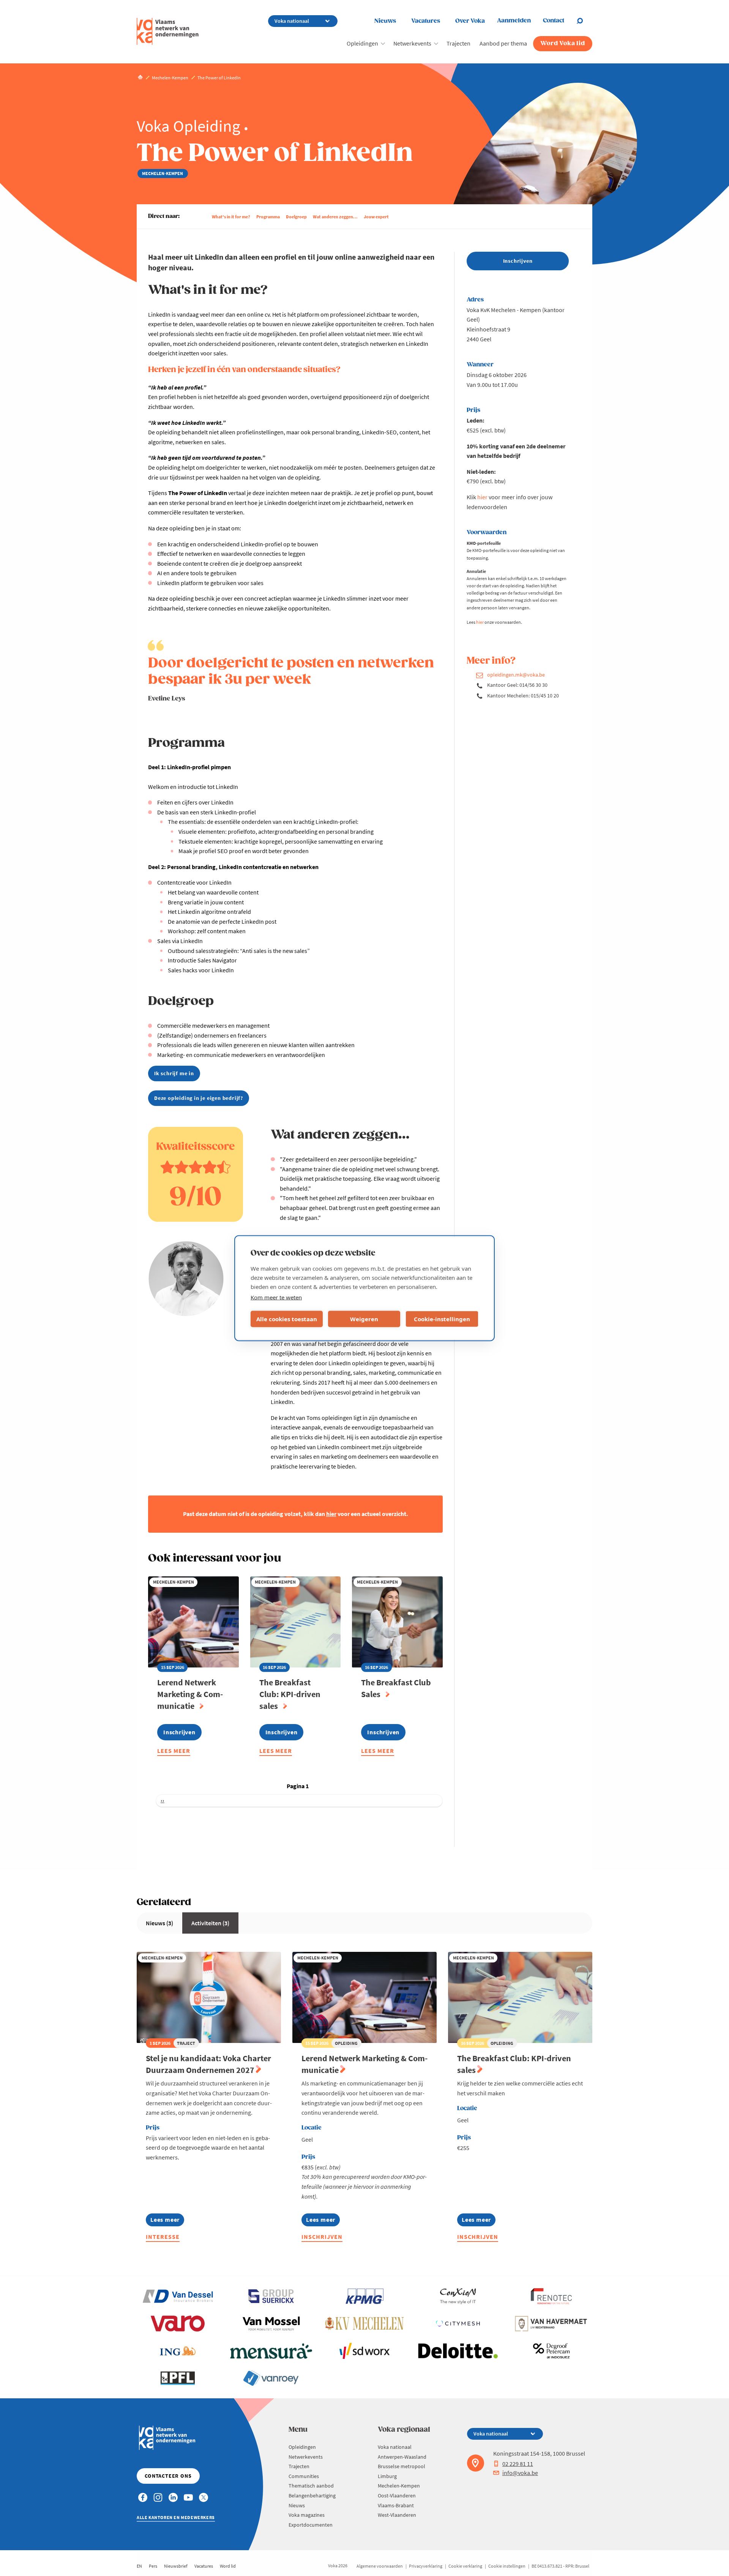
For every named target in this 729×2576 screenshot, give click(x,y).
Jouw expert (376, 217)
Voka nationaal (395, 2447)
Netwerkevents (412, 43)
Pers (153, 2566)
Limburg (387, 2476)
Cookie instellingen (507, 2566)
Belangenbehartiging (312, 2496)
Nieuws (385, 21)
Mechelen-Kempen (399, 2486)
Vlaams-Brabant (396, 2505)
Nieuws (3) (159, 1923)
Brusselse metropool (402, 2466)
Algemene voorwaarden (380, 2566)
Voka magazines (307, 2515)
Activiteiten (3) (210, 1923)
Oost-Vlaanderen (397, 2496)
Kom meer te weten (276, 1297)
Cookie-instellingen (442, 1319)
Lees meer (174, 1752)
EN (139, 2566)
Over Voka (470, 21)
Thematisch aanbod (311, 2486)
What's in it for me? (231, 217)
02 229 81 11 (518, 2464)
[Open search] (584, 21)
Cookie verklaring (465, 2566)
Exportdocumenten (311, 2525)
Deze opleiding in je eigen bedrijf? (199, 1098)
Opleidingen (362, 43)
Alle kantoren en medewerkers (176, 2517)
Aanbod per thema (503, 43)
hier (482, 497)
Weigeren (364, 1319)
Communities (304, 2476)
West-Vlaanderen (397, 2515)
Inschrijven (322, 2237)
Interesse (163, 2237)
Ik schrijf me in (174, 1073)
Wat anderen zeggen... (335, 217)
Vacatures (426, 21)
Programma (268, 217)
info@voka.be (520, 2473)
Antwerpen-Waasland (402, 2457)
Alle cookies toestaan (287, 1319)
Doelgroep (296, 217)
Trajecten (458, 43)
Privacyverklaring (426, 2566)
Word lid (228, 2566)
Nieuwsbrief (176, 2566)
